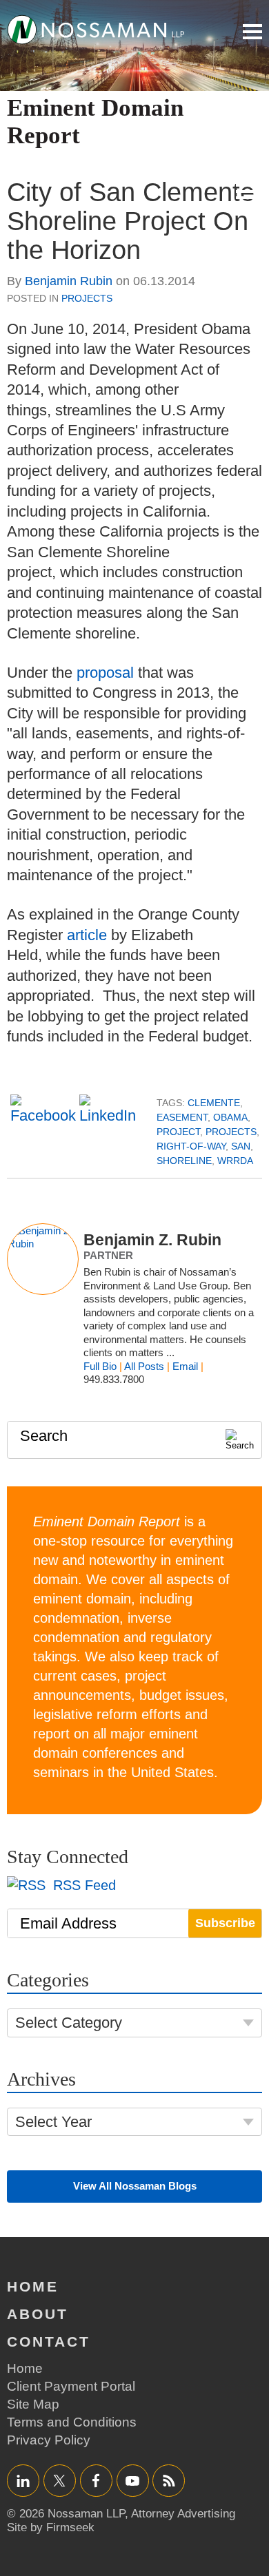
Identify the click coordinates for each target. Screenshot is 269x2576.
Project (178, 1132)
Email (185, 1366)
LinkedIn (23, 2481)
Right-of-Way (191, 1146)
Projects (87, 298)
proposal (105, 673)
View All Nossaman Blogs (135, 2186)
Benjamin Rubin (69, 281)
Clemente (214, 1103)
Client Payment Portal (71, 2386)
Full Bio (100, 1366)
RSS (169, 2481)
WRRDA (235, 1161)
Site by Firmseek (51, 2527)
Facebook (96, 2481)
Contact (49, 2341)
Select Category (69, 2023)
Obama (230, 1117)
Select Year (53, 2122)
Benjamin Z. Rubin (152, 1240)
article (87, 935)
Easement (182, 1117)
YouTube (133, 2481)
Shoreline (184, 1161)
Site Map (33, 2404)
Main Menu (252, 32)
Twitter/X (60, 2481)
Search (44, 1436)
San (241, 1146)
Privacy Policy (49, 2440)
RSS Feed (82, 1885)
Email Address (68, 1923)
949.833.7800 (114, 1379)
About (38, 2314)
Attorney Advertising (183, 2514)
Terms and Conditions (72, 2422)
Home (33, 2286)
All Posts (144, 1366)
